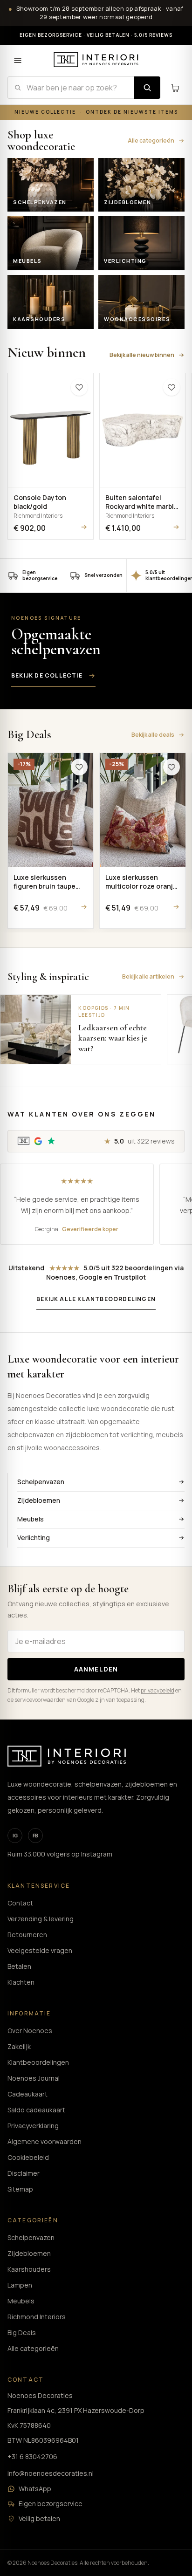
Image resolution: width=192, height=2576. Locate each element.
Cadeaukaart (27, 2094)
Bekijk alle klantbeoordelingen (96, 1299)
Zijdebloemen (39, 1500)
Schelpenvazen (41, 1482)
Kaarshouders (29, 2269)
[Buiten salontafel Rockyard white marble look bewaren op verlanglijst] (171, 387)
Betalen (19, 1966)
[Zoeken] (147, 88)
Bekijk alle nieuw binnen (142, 355)
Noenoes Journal (34, 2078)
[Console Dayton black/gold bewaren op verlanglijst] (79, 387)
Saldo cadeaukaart (36, 2110)
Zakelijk (19, 2046)
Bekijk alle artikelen (148, 976)
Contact (20, 1903)
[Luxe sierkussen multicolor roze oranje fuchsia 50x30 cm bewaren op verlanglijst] (171, 767)
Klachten (21, 1982)
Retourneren (27, 1935)
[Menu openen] (18, 61)
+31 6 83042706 (32, 2456)
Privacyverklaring (33, 2126)
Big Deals (22, 2333)
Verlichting (34, 1538)
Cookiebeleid (28, 2157)
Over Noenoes (30, 2031)
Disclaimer (24, 2173)
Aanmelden (96, 1669)
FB (35, 1836)
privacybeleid (158, 1690)
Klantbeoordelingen (38, 2062)
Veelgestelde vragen (40, 1950)
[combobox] (71, 88)
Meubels (31, 1519)
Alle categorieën (151, 140)
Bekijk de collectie (47, 675)
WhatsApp (35, 2489)
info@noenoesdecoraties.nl (51, 2473)
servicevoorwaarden (40, 1700)
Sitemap (20, 2189)
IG (15, 1836)
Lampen (20, 2285)
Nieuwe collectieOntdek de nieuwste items (96, 112)
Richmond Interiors (37, 2317)
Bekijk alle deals (153, 735)
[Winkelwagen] (175, 88)
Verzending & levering (41, 1919)
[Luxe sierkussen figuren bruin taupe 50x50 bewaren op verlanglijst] (79, 767)
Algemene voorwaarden (45, 2141)
